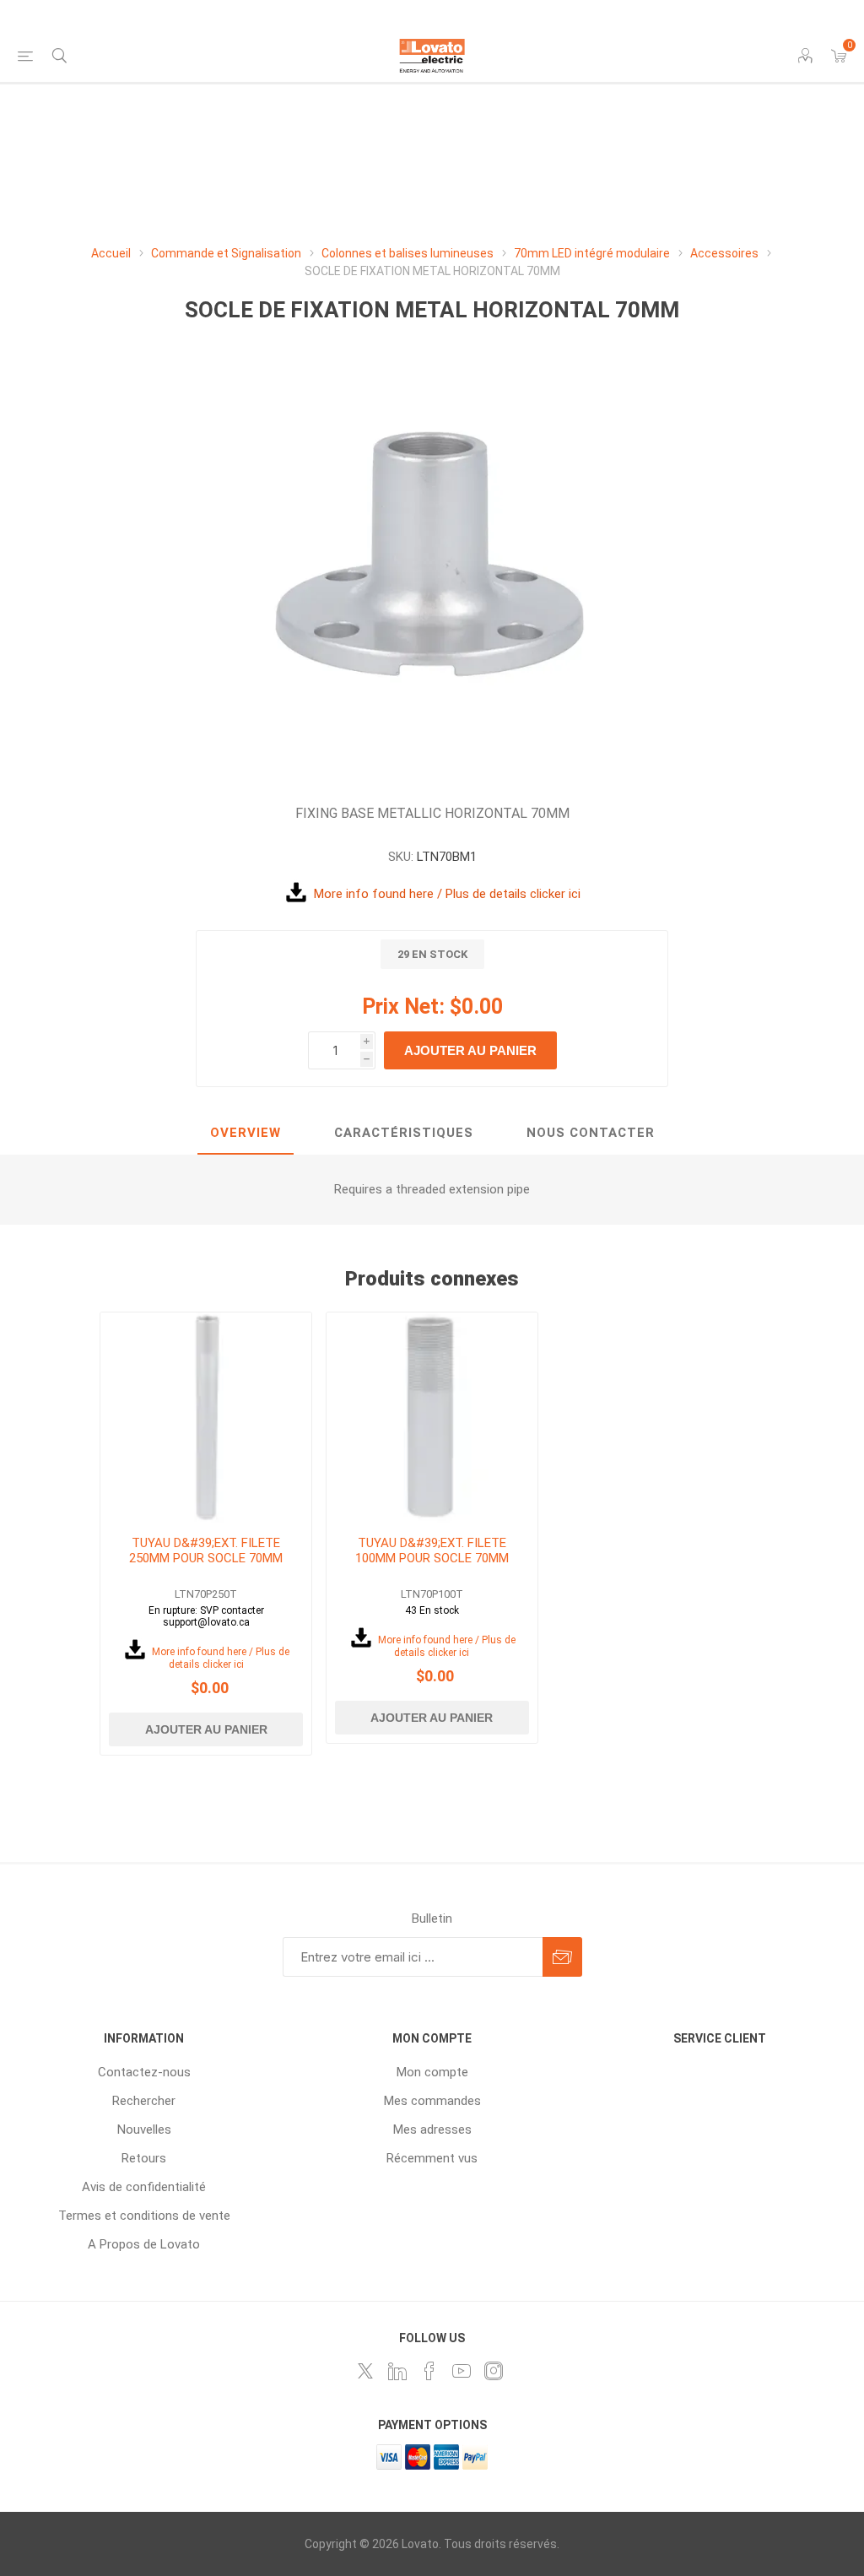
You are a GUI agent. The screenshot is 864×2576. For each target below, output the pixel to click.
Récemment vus (432, 2158)
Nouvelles (144, 2130)
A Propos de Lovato (144, 2244)
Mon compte (432, 2072)
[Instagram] (494, 2371)
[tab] (246, 1134)
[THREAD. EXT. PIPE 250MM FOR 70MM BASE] (206, 1418)
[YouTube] (462, 2371)
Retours (144, 2158)
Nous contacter (591, 1133)
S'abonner (562, 1957)
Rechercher (144, 2101)
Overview (246, 1133)
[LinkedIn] (397, 2371)
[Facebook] (429, 2371)
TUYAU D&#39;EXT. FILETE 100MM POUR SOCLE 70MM (432, 1550)
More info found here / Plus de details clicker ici (447, 894)
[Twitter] (365, 2371)
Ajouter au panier (470, 1050)
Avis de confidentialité (144, 2187)
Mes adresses (432, 2130)
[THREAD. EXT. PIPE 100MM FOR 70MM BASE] (432, 1418)
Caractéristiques (404, 1133)
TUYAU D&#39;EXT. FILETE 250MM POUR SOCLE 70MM (206, 1550)
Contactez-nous (144, 2072)
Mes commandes (432, 2101)
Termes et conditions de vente (144, 2216)
